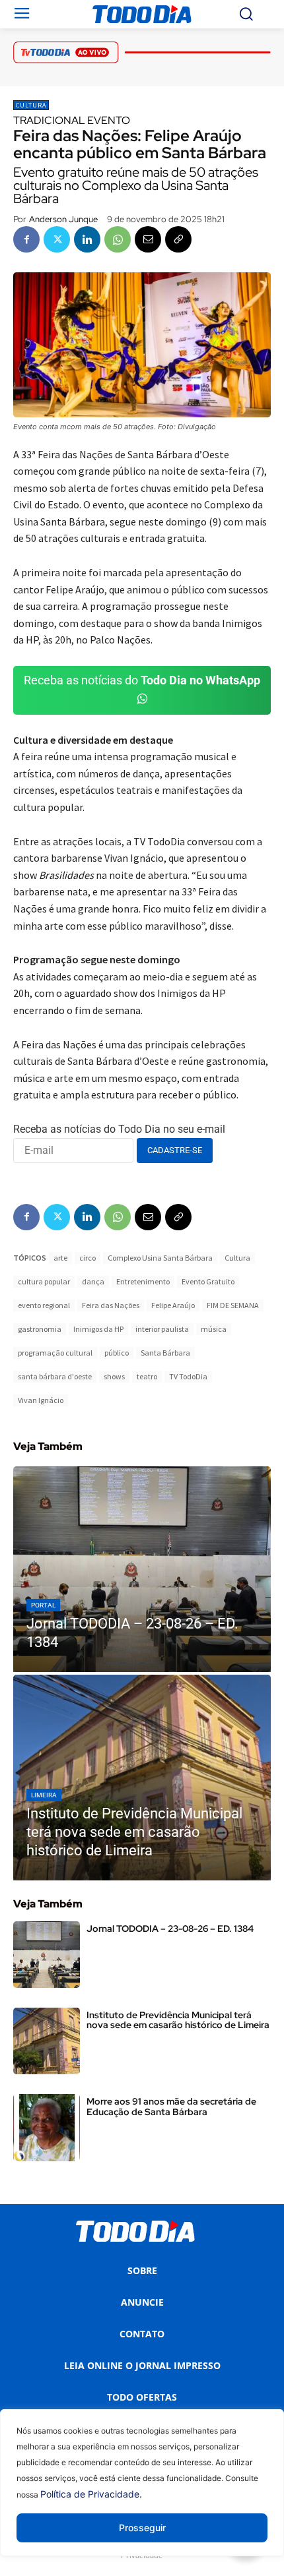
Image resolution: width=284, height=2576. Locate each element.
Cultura (31, 105)
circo (88, 1258)
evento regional (44, 1305)
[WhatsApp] (118, 239)
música (214, 1329)
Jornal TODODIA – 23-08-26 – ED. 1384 (170, 1929)
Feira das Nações (111, 1305)
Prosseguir (142, 2528)
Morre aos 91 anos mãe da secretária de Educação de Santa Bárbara (171, 2106)
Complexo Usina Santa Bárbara (160, 1258)
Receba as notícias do (142, 680)
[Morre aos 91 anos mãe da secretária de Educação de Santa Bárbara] (47, 2127)
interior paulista (162, 1329)
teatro (147, 1376)
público (117, 1353)
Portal (43, 1605)
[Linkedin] (87, 239)
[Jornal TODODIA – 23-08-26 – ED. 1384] (142, 1569)
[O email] (148, 239)
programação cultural (55, 1353)
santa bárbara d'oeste (55, 1376)
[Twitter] (57, 239)
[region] (142, 2493)
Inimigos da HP (98, 1329)
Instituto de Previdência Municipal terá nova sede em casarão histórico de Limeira (178, 2020)
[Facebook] (26, 239)
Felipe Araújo (173, 1305)
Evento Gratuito (208, 1281)
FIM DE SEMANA (233, 1305)
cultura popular (44, 1281)
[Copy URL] (178, 239)
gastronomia (40, 1329)
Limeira (44, 1795)
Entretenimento (143, 1281)
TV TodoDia (188, 1376)
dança (93, 1281)
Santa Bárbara (165, 1353)
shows (114, 1376)
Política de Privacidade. (91, 2494)
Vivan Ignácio (41, 1400)
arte (60, 1258)
